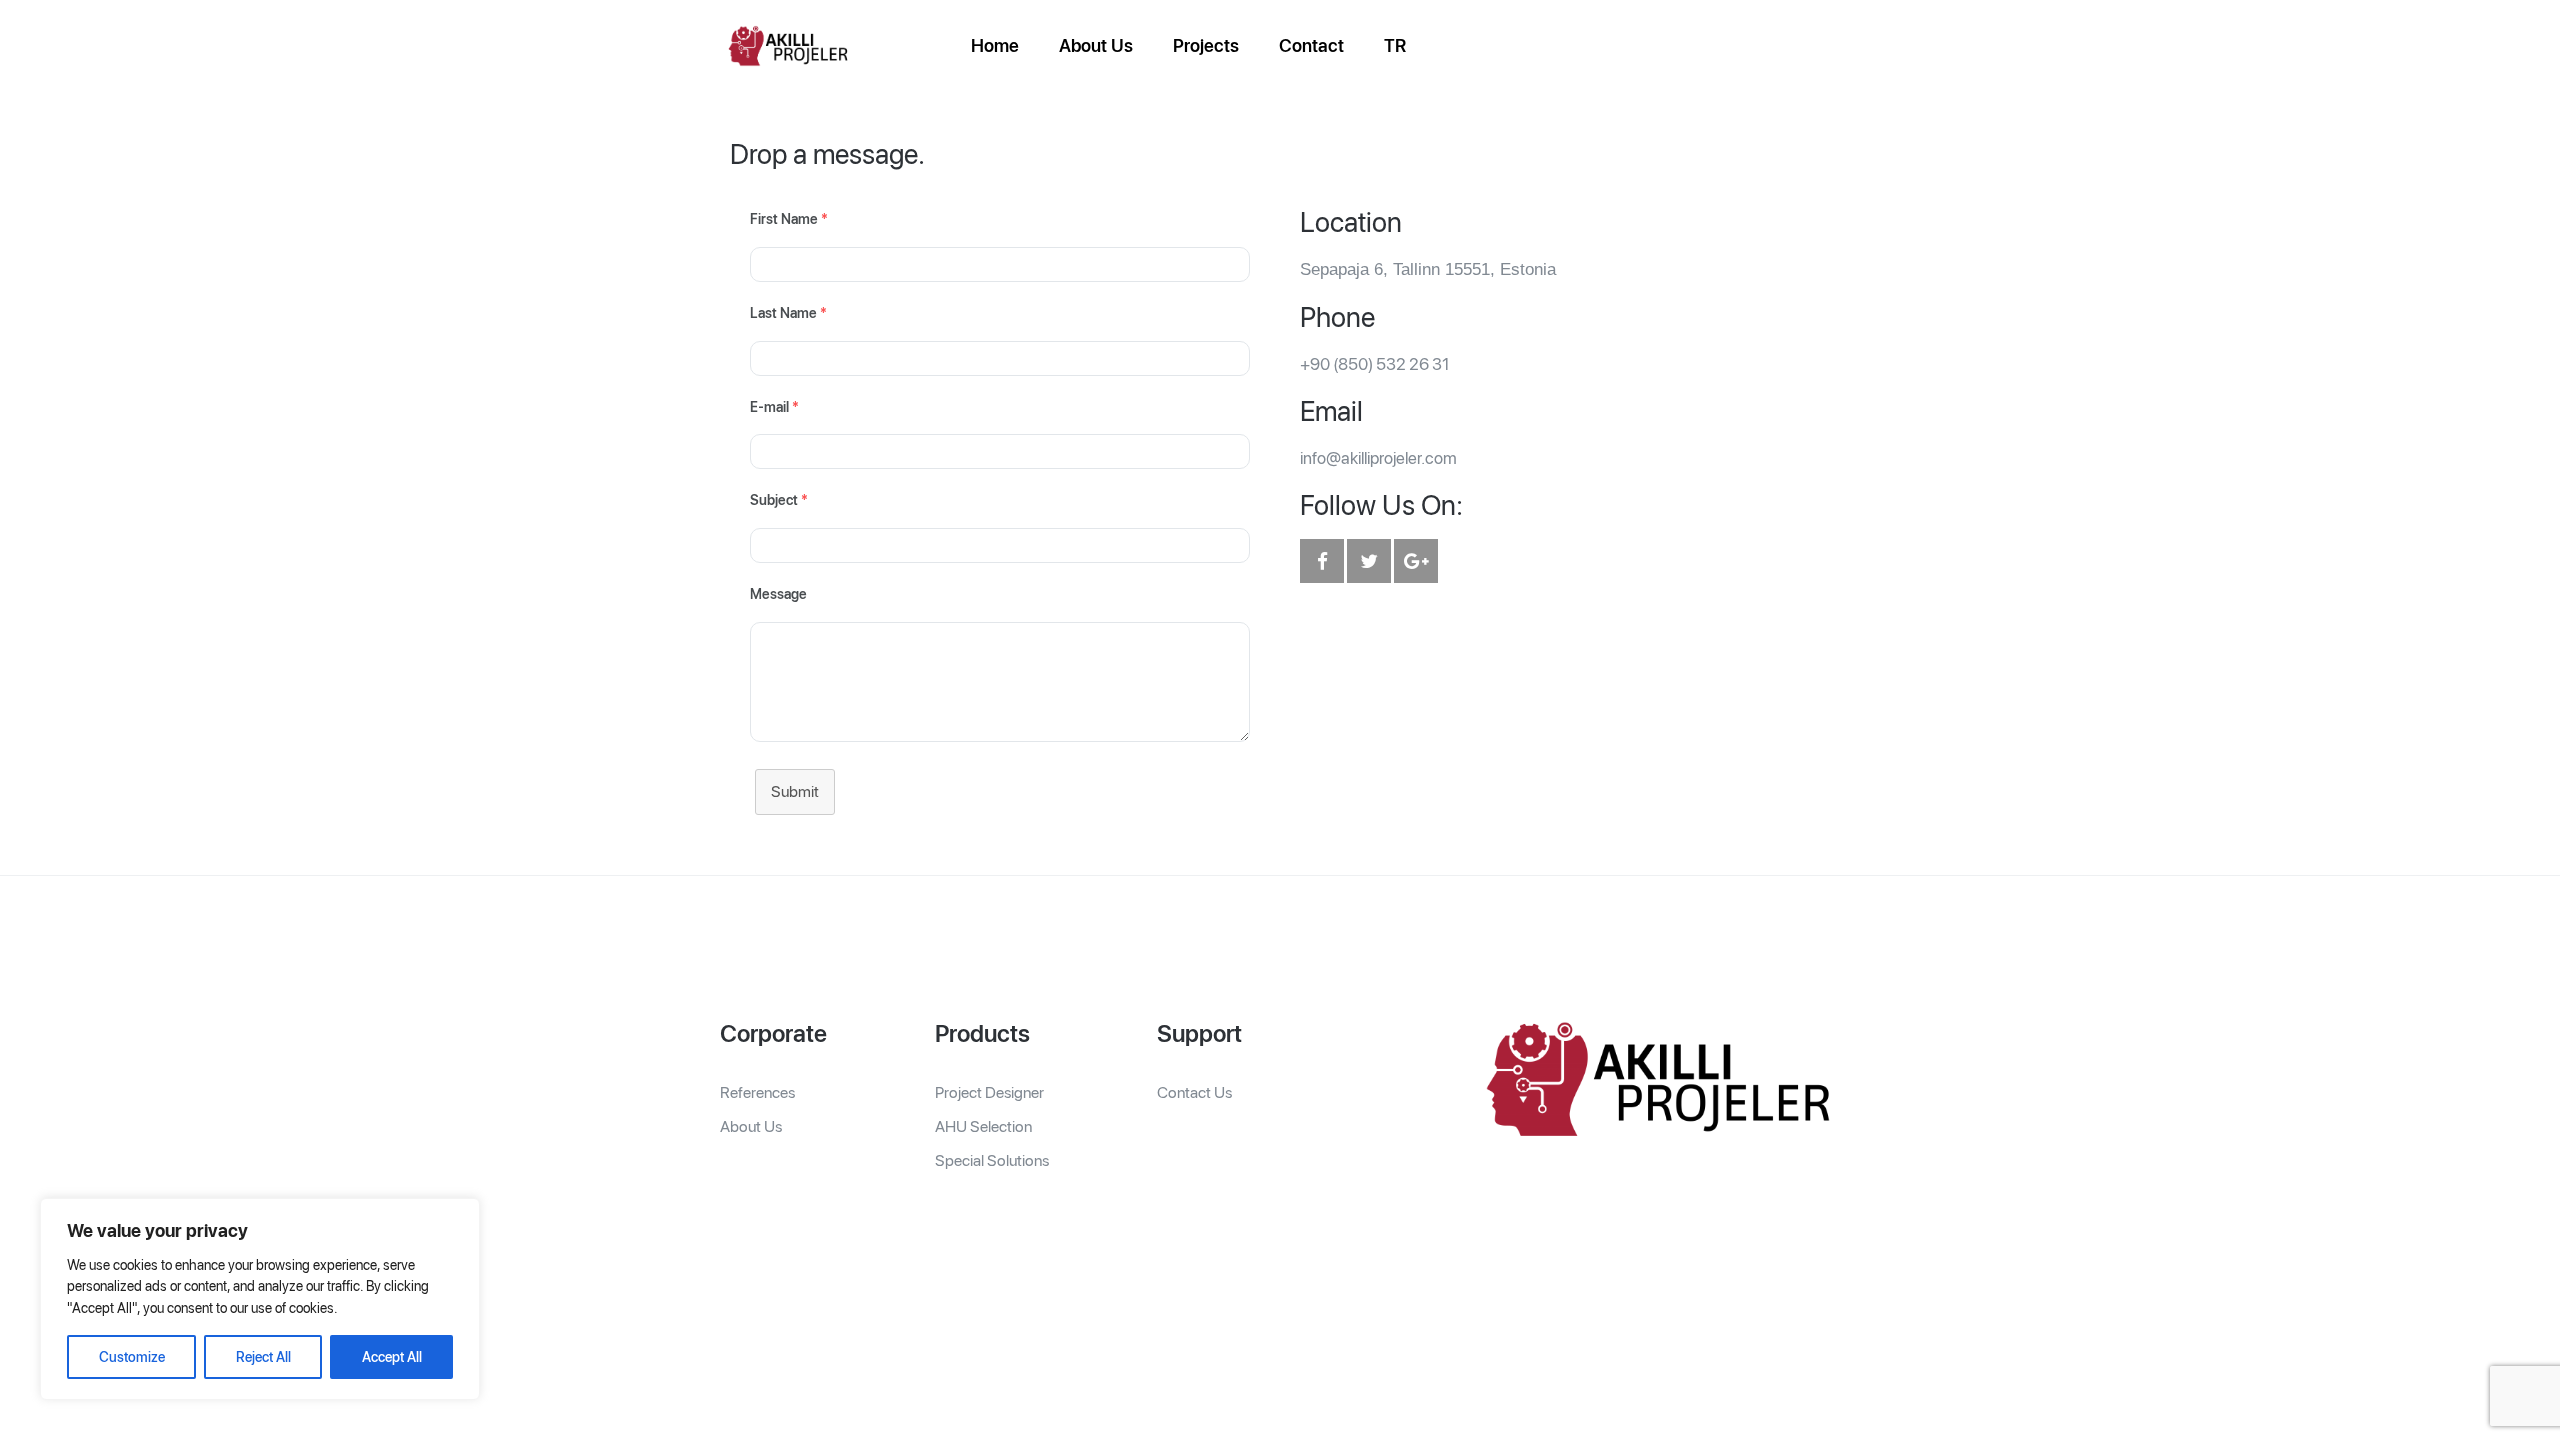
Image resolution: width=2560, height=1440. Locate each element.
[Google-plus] (1416, 561)
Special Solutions (992, 1160)
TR (1395, 45)
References (757, 1092)
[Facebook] (1322, 561)
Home (995, 45)
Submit (795, 791)
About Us (1096, 45)
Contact (1311, 45)
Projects (1206, 45)
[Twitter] (1369, 561)
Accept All (392, 1357)
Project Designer (989, 1092)
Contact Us (1194, 1092)
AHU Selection (983, 1126)
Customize (132, 1357)
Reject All (263, 1357)
